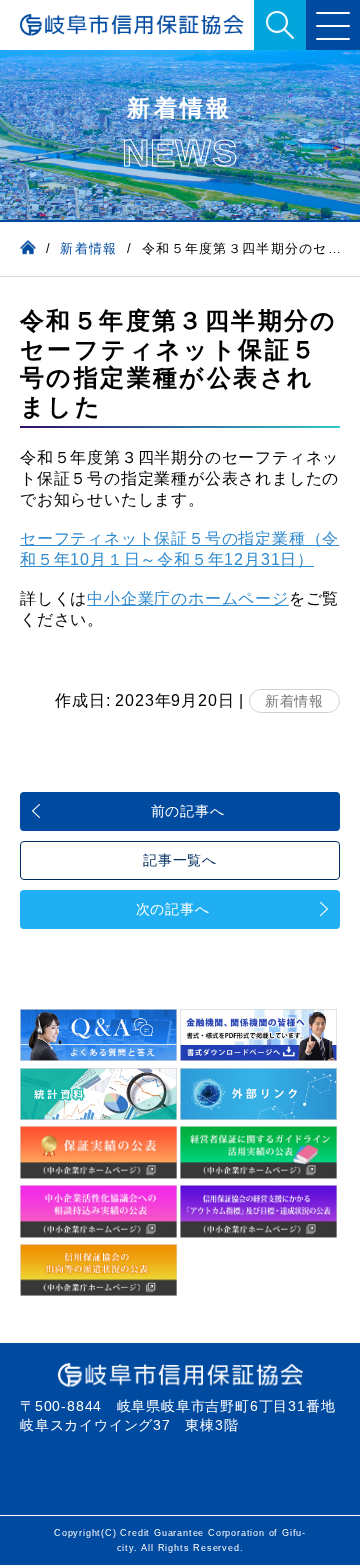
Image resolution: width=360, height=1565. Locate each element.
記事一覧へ (180, 860)
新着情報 (294, 701)
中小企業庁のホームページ (188, 598)
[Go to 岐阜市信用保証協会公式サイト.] (28, 248)
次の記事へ (173, 909)
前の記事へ (188, 811)
